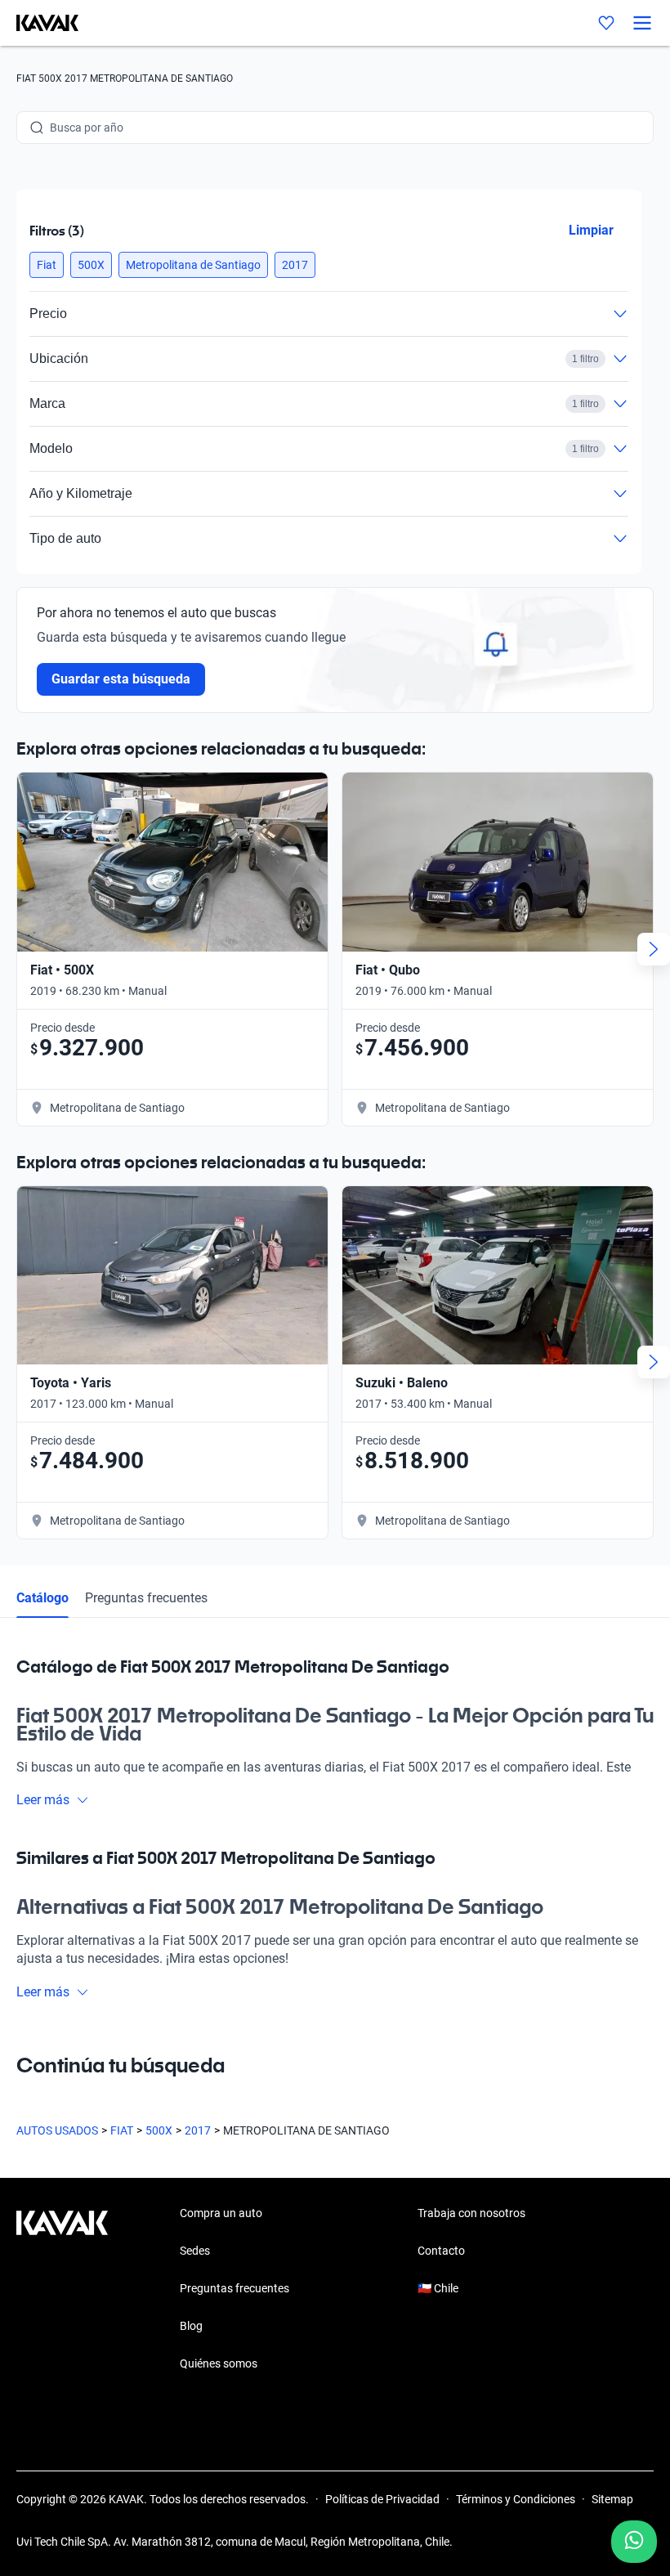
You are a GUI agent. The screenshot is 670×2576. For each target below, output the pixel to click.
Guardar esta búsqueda (121, 679)
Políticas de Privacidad (382, 2499)
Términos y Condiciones (516, 2499)
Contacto (441, 2251)
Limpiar (591, 230)
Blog (191, 2326)
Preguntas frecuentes (146, 1598)
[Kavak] (39, 23)
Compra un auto (221, 2213)
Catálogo (42, 1598)
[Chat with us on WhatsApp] (634, 2542)
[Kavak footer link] (62, 2290)
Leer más (43, 1800)
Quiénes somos (219, 2363)
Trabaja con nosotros (471, 2213)
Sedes (195, 2251)
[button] (47, 265)
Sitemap (612, 2499)
